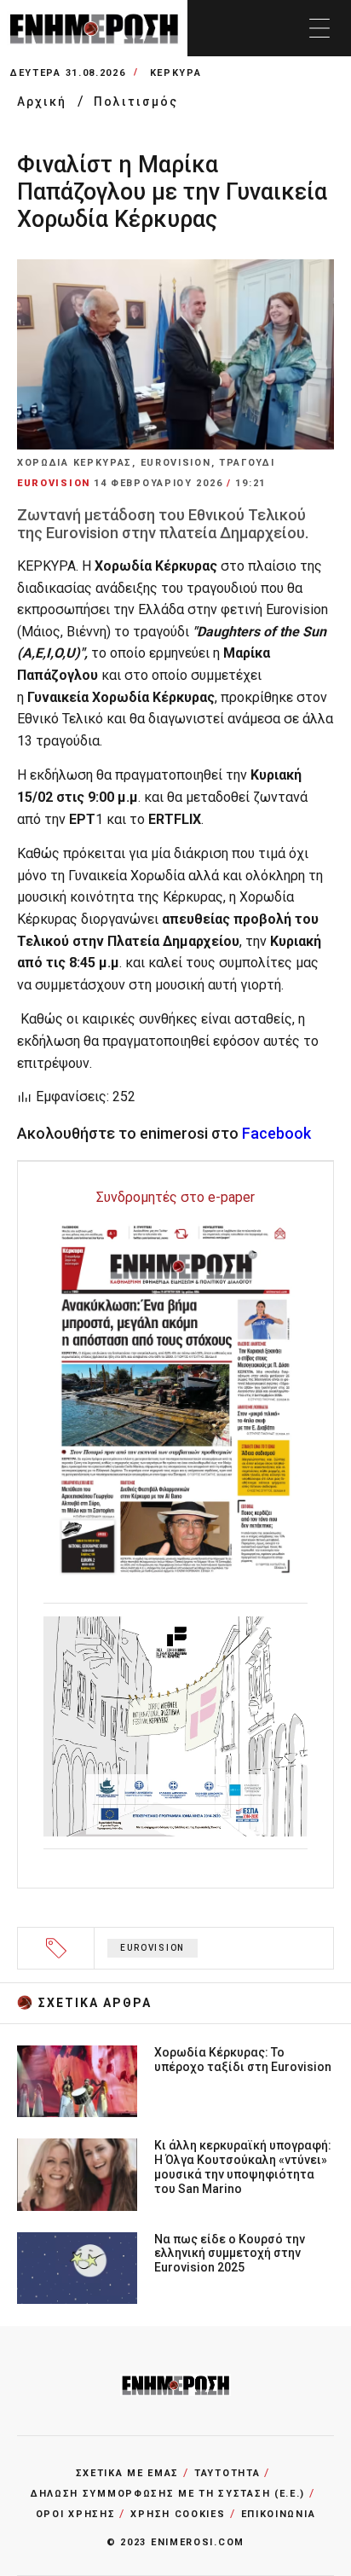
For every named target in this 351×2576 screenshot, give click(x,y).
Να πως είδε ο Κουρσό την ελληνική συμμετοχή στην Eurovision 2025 (230, 2254)
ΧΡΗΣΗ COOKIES (178, 2514)
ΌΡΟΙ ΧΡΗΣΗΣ (76, 2514)
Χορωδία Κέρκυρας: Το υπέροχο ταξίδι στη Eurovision (243, 2060)
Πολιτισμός (136, 102)
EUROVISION (152, 1948)
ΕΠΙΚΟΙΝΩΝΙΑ (279, 2514)
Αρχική (44, 102)
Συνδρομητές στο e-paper (175, 1197)
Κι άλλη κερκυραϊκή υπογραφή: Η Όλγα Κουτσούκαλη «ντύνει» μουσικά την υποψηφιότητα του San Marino (243, 2167)
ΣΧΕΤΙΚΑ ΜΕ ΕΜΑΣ (128, 2473)
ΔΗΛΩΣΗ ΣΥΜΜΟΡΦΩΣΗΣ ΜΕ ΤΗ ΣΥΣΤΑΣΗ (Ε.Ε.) (168, 2494)
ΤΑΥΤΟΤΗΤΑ (227, 2473)
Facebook (276, 1133)
